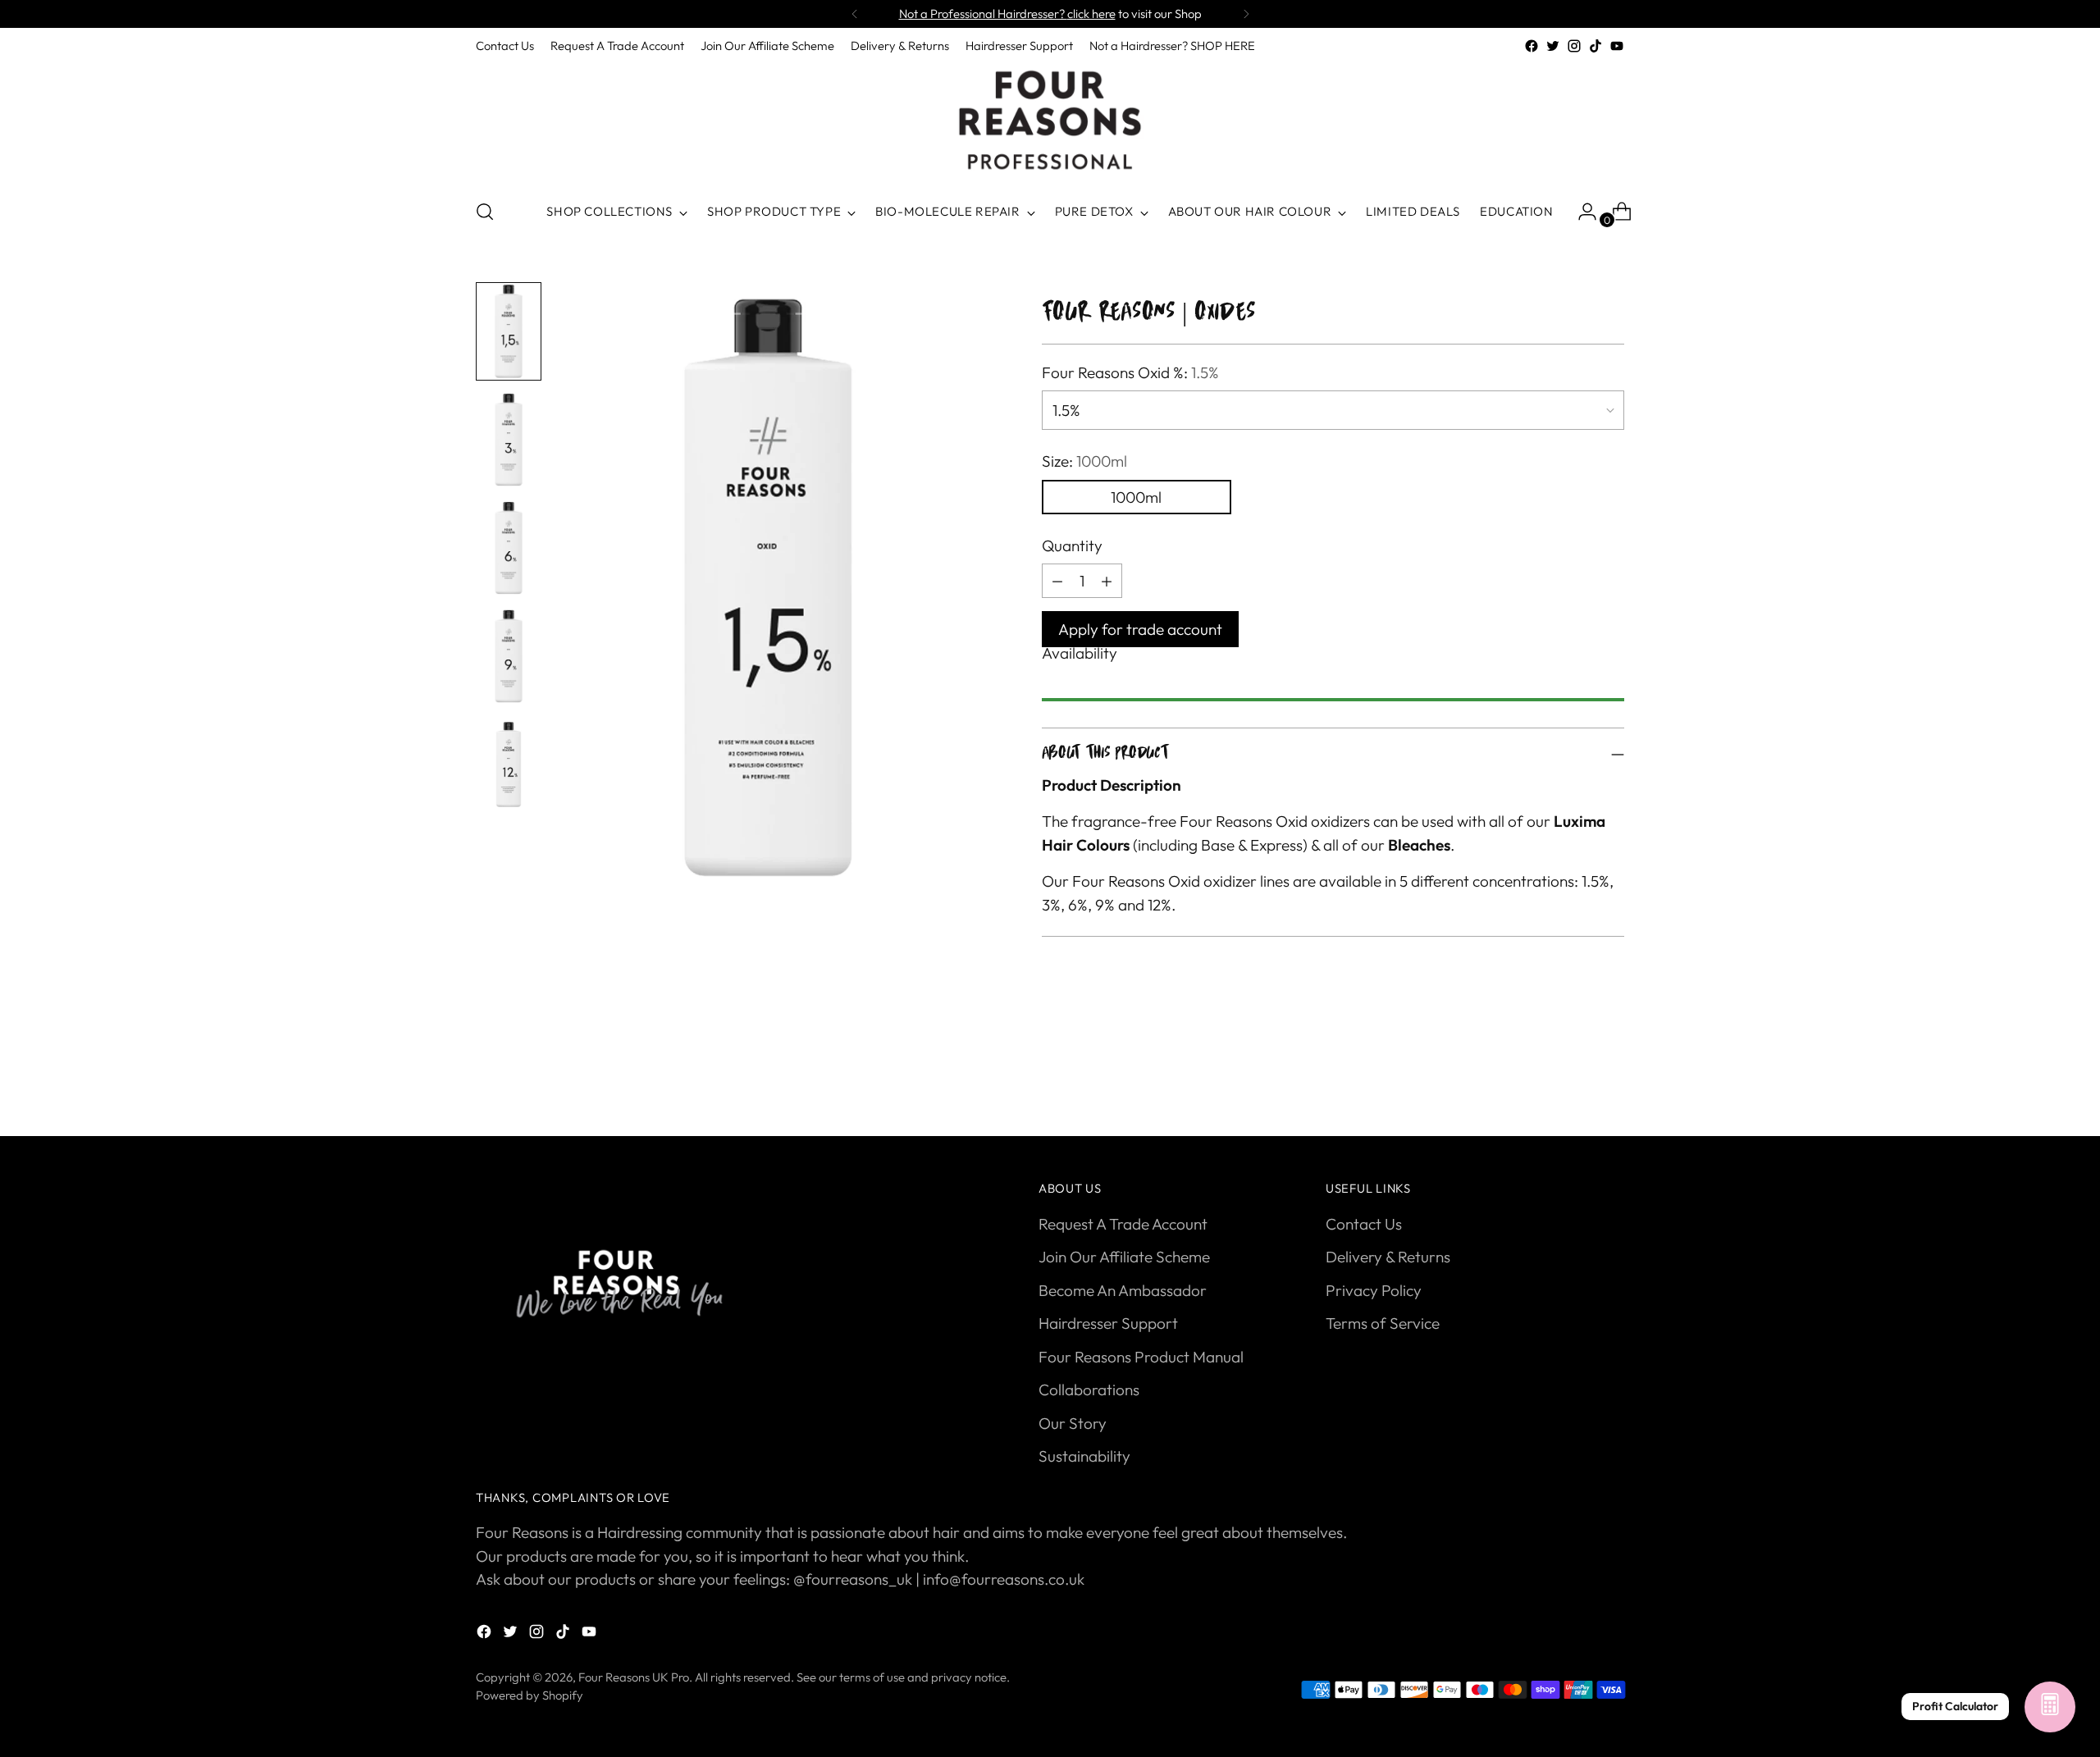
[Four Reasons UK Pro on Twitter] (1553, 46)
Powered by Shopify (530, 1695)
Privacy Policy (1374, 1290)
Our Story (1073, 1423)
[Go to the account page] (1581, 212)
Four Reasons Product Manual (1141, 1357)
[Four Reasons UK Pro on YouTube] (1617, 46)
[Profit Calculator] (2050, 1707)
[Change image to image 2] (509, 440)
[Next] (1246, 14)
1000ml (1136, 497)
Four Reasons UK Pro (634, 1677)
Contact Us (1364, 1224)
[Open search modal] (485, 212)
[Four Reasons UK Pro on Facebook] (1532, 46)
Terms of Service (1383, 1323)
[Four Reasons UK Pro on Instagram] (1574, 46)
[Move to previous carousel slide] (1573, 1080)
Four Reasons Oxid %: (1130, 372)
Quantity (1072, 545)
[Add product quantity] (1057, 581)
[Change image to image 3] (509, 548)
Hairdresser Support (1108, 1323)
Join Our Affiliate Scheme (1124, 1257)
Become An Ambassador (1123, 1290)
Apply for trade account (1140, 629)
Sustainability (1084, 1456)
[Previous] (855, 14)
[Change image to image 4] (509, 656)
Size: (1084, 461)
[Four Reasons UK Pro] (1050, 121)
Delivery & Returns (1388, 1257)
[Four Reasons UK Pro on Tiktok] (1596, 46)
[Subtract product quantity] (1107, 581)
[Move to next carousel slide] (1610, 1079)
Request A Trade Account (1123, 1224)
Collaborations (1089, 1390)
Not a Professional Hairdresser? (1007, 14)
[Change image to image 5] (509, 764)
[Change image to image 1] (509, 331)
